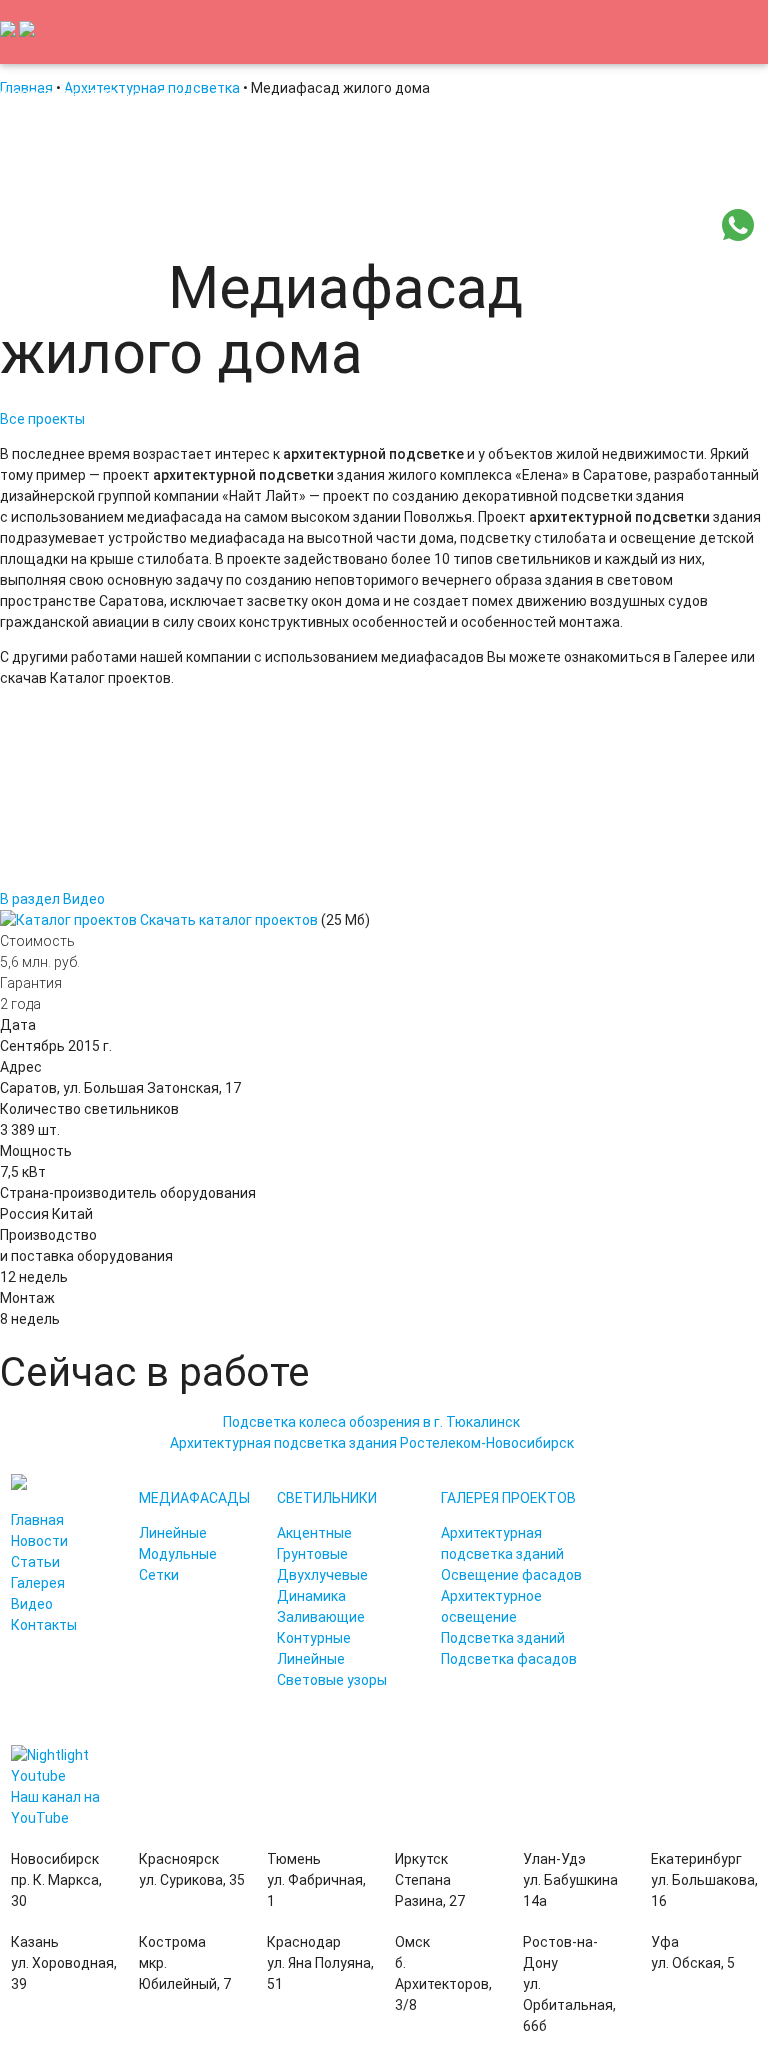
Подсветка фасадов (509, 1659)
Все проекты (42, 419)
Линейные (173, 1533)
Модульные (178, 1554)
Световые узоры (332, 1680)
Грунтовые (312, 1554)
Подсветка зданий (503, 1638)
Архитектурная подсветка (352, 224)
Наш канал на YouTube (55, 1807)
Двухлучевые (322, 1575)
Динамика (311, 1596)
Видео (36, 288)
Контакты (120, 288)
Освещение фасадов (511, 1575)
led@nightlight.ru (165, 96)
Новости (126, 224)
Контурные (314, 1638)
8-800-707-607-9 (55, 96)
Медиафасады (519, 224)
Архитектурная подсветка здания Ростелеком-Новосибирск (372, 1443)
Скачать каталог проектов (229, 920)
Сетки (159, 1575)
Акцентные (314, 1533)
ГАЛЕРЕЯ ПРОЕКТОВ (508, 1498)
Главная (41, 224)
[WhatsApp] (738, 236)
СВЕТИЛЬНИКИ (327, 1498)
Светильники (643, 224)
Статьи (209, 224)
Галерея (38, 1583)
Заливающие (321, 1617)
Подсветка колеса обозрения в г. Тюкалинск (371, 1422)
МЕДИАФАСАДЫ (194, 1498)
